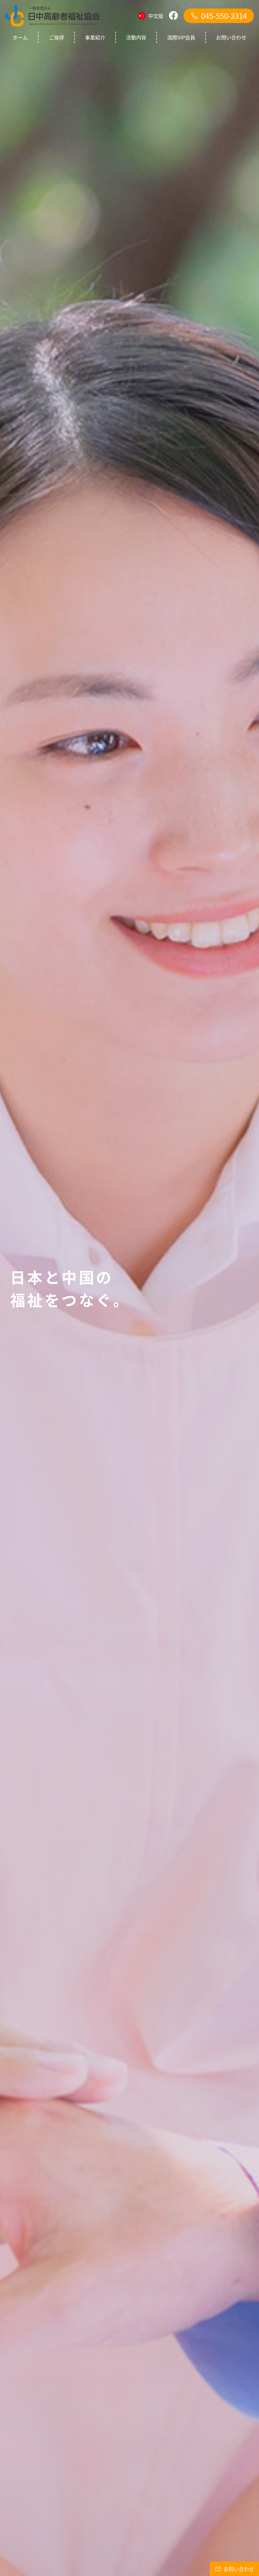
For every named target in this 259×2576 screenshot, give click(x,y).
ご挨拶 (57, 37)
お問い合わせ (231, 37)
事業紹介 (95, 37)
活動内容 (136, 37)
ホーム (20, 37)
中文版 (156, 16)
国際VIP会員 (181, 37)
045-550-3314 (224, 16)
